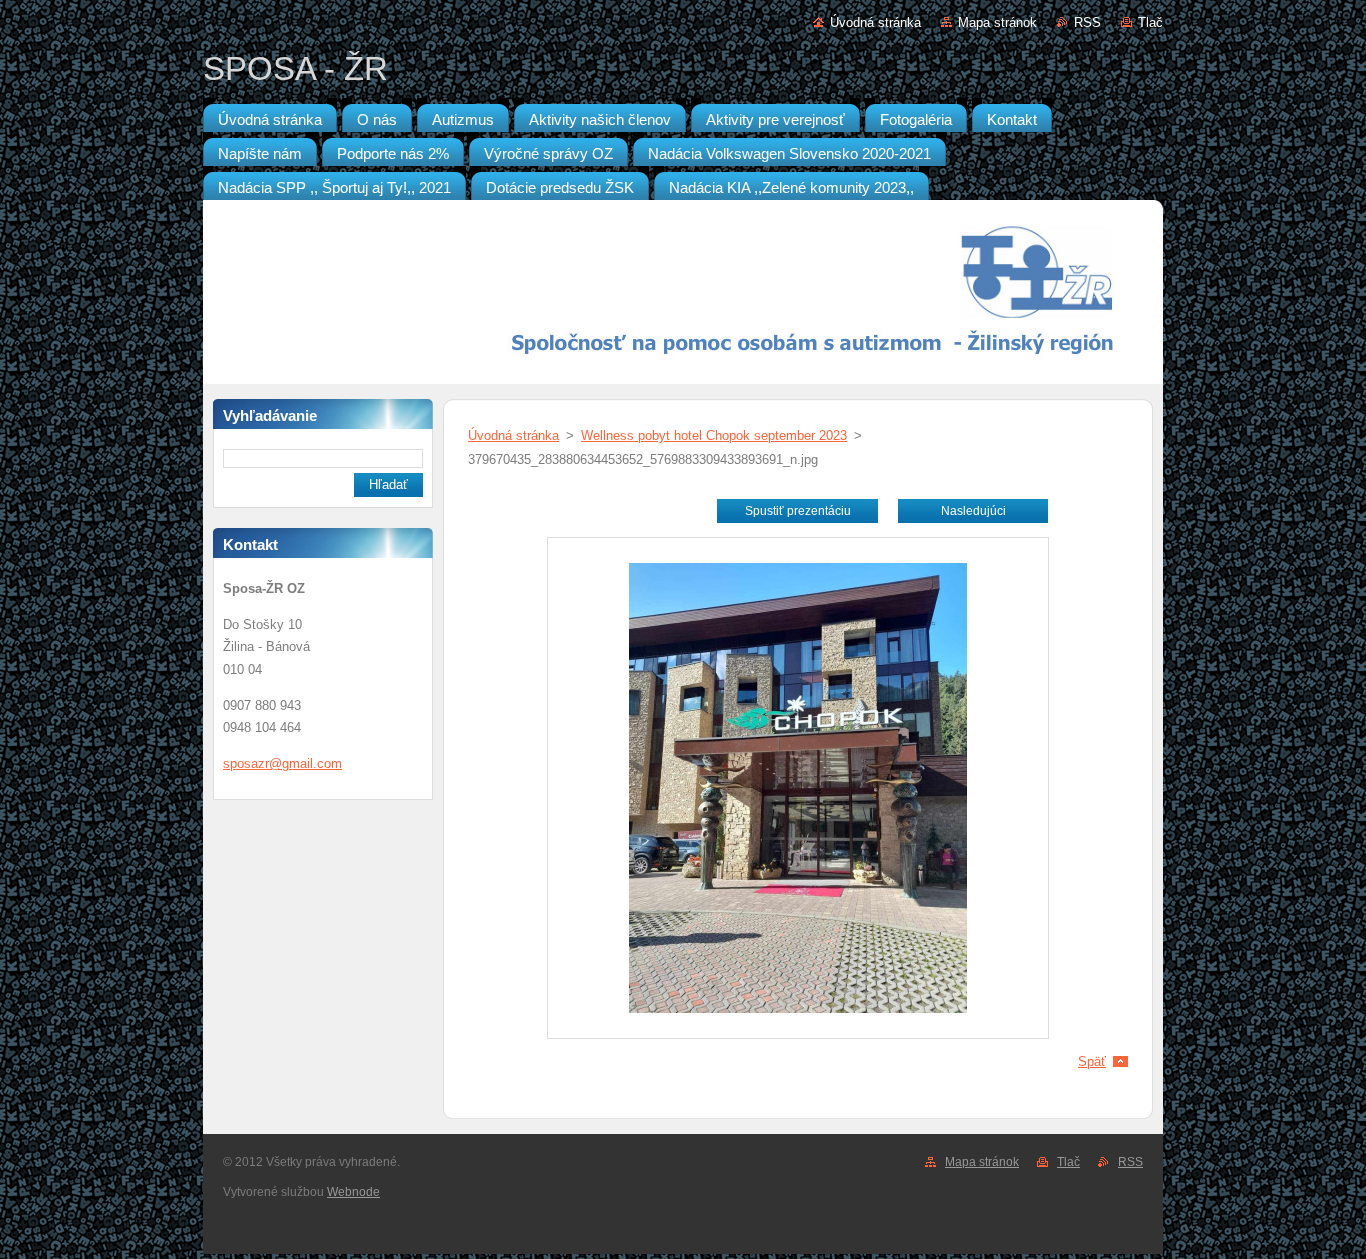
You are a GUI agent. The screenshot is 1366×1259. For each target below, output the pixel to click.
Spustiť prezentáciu (798, 511)
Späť (1092, 1061)
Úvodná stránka (875, 22)
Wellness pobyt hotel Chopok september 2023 (714, 435)
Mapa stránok (997, 22)
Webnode (353, 1192)
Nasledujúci (973, 511)
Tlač (1150, 22)
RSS (1087, 22)
